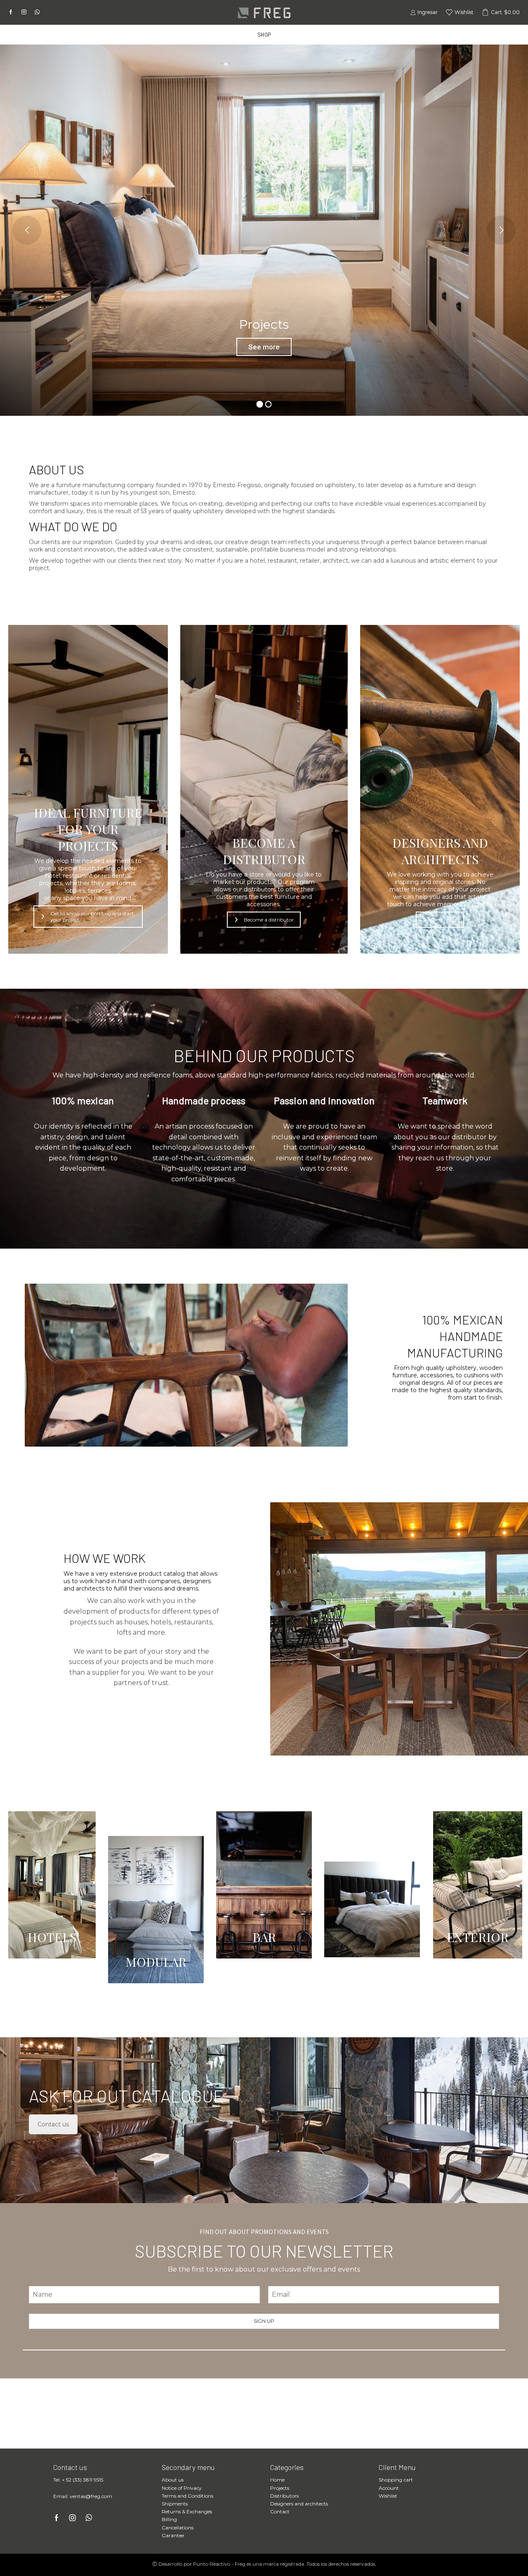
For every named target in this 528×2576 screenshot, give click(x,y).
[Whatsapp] (37, 12)
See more (264, 347)
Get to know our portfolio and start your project (92, 917)
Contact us (53, 2124)
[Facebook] (11, 12)
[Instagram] (24, 12)
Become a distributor (269, 920)
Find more (445, 920)
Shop (264, 35)
